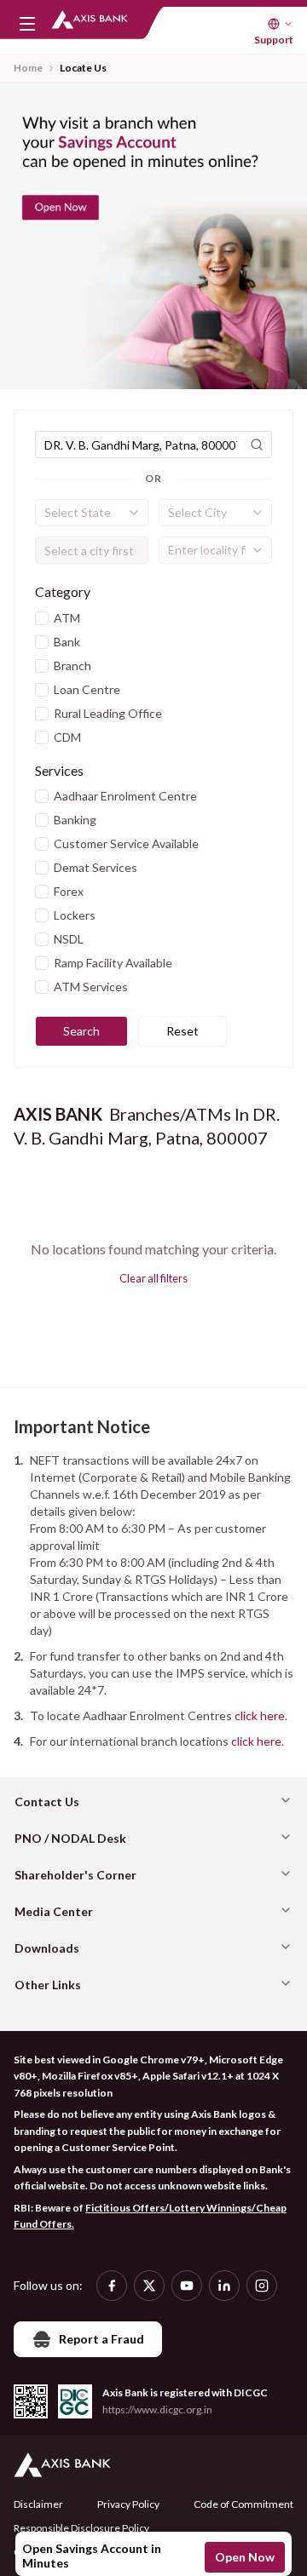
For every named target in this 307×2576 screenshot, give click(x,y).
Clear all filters (153, 1278)
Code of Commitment (243, 2504)
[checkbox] (42, 618)
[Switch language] (281, 24)
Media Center (54, 1911)
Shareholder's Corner (75, 1875)
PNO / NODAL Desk (70, 1838)
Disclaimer (38, 2504)
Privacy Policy (128, 2504)
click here (260, 1715)
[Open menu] (27, 24)
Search (81, 1031)
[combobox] (92, 513)
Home (28, 68)
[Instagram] (262, 2286)
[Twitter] (149, 2286)
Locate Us (83, 68)
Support (274, 40)
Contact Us (47, 1801)
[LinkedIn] (224, 2286)
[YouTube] (187, 2286)
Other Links (48, 1985)
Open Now (245, 2557)
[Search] (257, 445)
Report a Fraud (101, 2339)
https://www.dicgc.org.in (157, 2410)
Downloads (47, 1948)
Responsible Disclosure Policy (81, 2528)
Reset (182, 1031)
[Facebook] (112, 2286)
